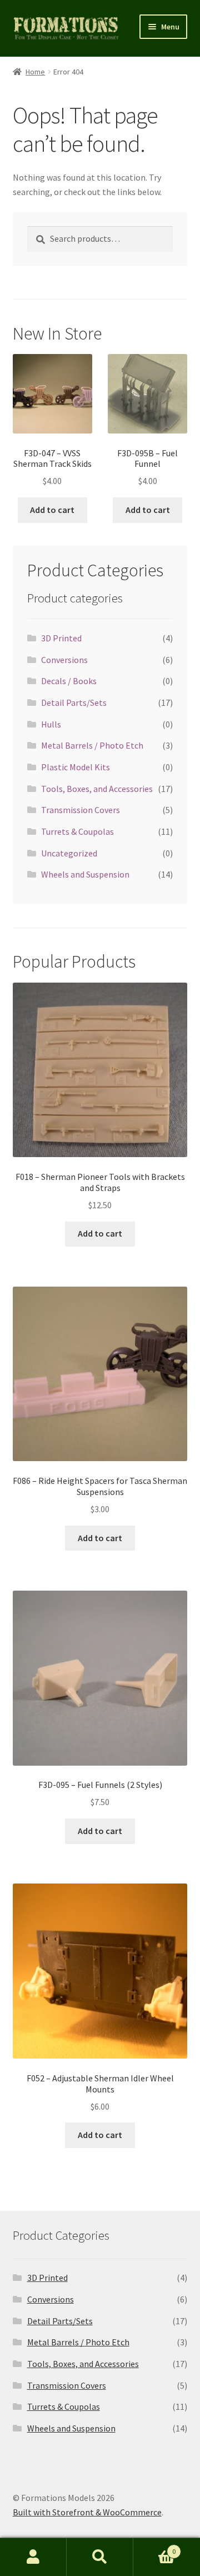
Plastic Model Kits (76, 767)
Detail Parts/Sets (74, 702)
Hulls (51, 724)
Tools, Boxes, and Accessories (97, 789)
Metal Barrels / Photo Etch (92, 745)
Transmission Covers (81, 810)
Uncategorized (69, 853)
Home (35, 72)
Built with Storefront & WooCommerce (87, 2512)
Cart (154, 2547)
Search (100, 2557)
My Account (33, 2557)
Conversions (64, 660)
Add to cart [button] (52, 510)
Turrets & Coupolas (77, 831)
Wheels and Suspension (85, 874)
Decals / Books (69, 681)
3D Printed (61, 638)
